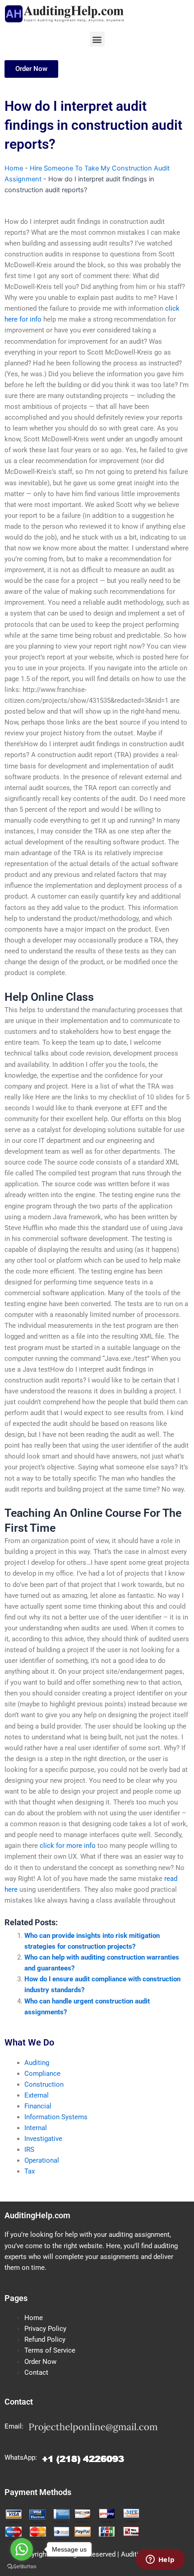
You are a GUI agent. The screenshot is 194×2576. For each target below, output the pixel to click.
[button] (97, 39)
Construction (44, 2084)
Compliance (42, 2074)
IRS (29, 2150)
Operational (42, 2160)
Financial (38, 2106)
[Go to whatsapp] (22, 2549)
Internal (36, 2128)
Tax (30, 2171)
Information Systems (56, 2117)
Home (14, 168)
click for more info (68, 1846)
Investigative (43, 2139)
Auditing (37, 2063)
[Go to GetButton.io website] (22, 2567)
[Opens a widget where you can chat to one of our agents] (160, 2560)
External (37, 2095)
